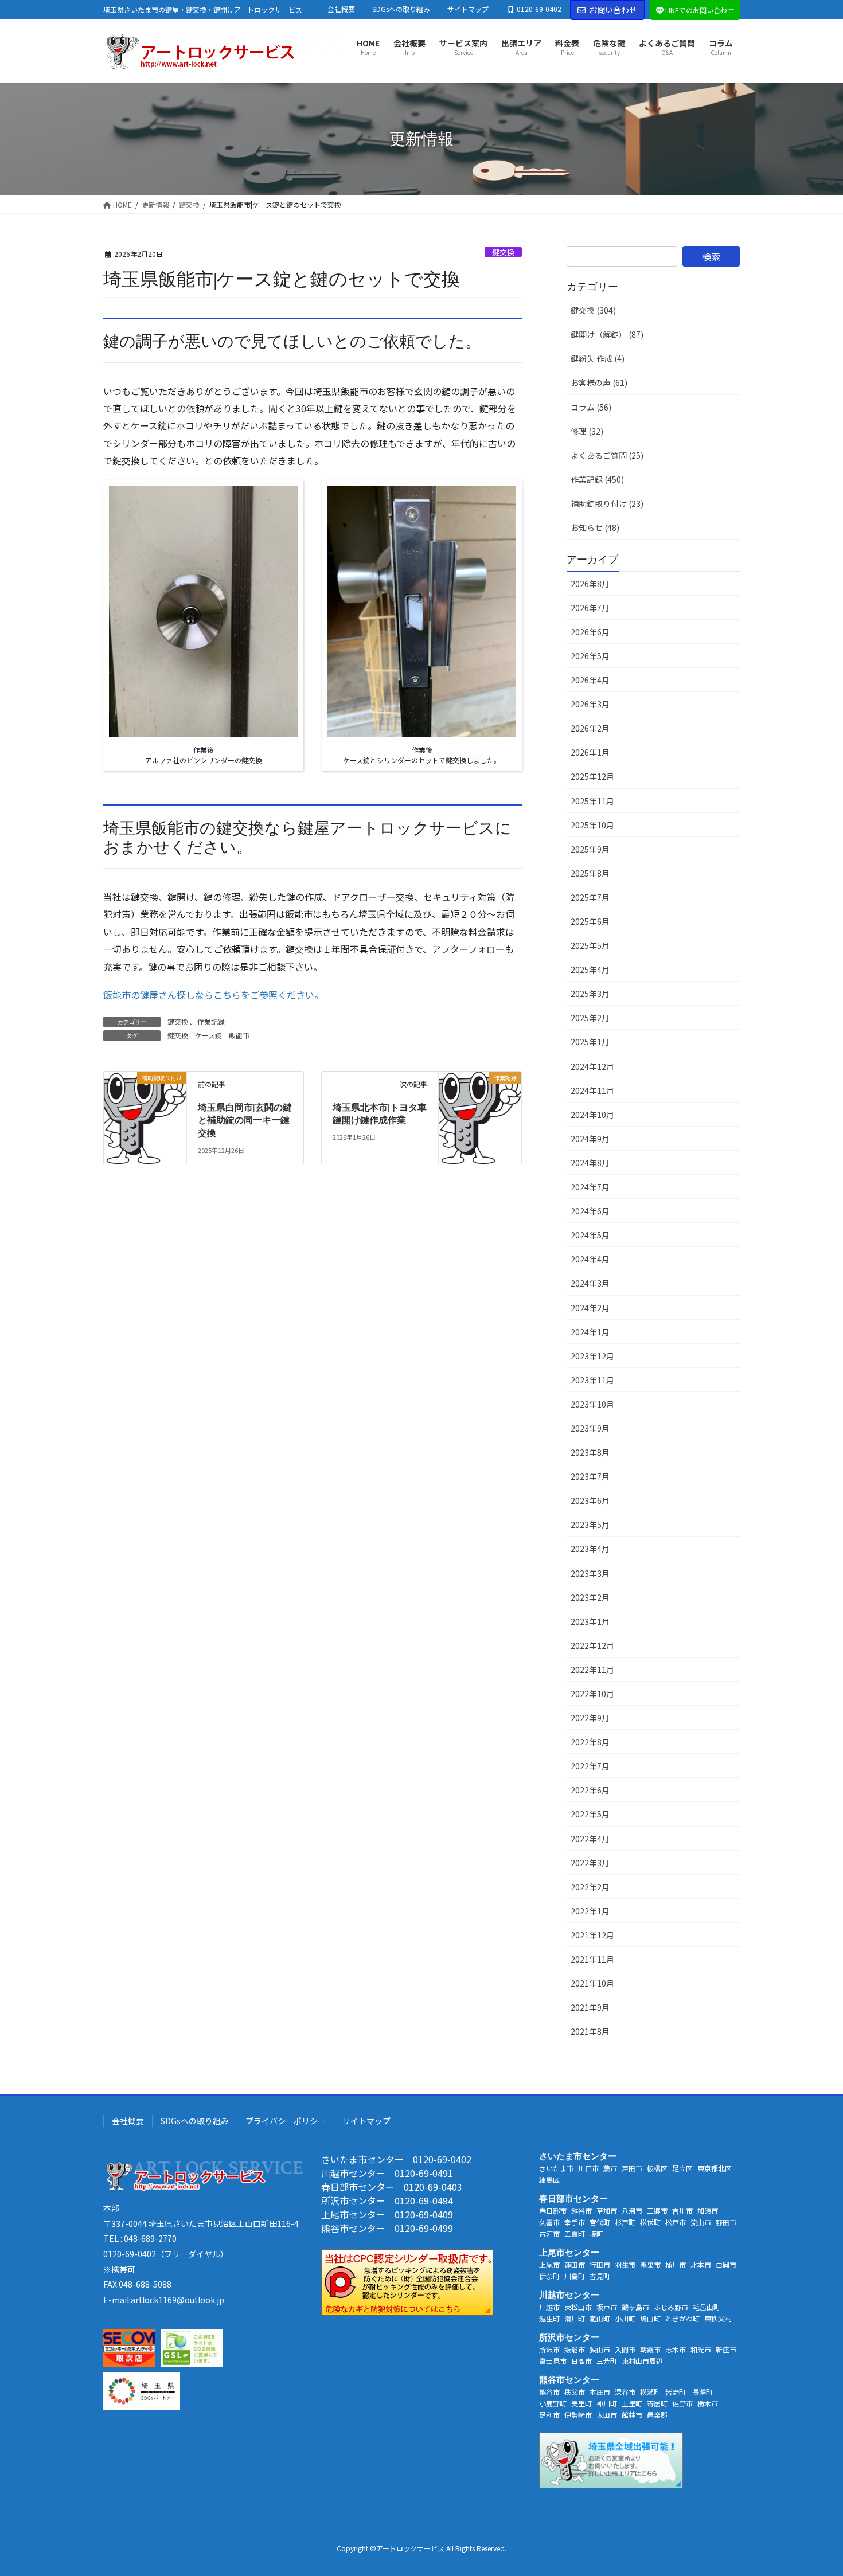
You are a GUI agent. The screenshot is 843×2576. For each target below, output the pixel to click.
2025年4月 (590, 970)
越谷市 (581, 2210)
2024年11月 (592, 1090)
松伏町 (650, 2222)
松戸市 (676, 2222)
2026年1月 (590, 752)
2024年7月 (590, 1187)
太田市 (607, 2415)
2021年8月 (590, 2031)
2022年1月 (590, 1911)
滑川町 (575, 2318)
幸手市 (575, 2222)
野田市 (726, 2222)
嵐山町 (600, 2318)
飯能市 (239, 1035)
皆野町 (676, 2392)
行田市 (600, 2264)
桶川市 (676, 2264)
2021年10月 (592, 1983)
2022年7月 (590, 1766)
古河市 (549, 2233)
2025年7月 (590, 897)
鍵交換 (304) (593, 310)
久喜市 (549, 2222)
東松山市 (578, 2307)
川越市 (549, 2307)
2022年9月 (590, 1718)
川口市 (588, 2168)
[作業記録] (480, 1113)
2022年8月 (590, 1742)
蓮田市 (575, 2264)
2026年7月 (590, 608)
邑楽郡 (657, 2415)
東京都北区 (715, 2168)
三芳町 (607, 2361)
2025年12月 (592, 776)
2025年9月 (590, 849)
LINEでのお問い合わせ (700, 10)
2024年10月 (592, 1115)
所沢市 (549, 2349)
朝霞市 (650, 2349)
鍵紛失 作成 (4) (598, 358)
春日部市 (553, 2210)
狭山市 (600, 2349)
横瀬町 (650, 2392)
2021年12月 (592, 1935)
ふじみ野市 (671, 2307)
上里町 (632, 2403)
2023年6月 (590, 1500)
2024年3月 (590, 1283)
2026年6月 (590, 632)
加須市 (708, 2210)
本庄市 (600, 2392)
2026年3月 (590, 704)
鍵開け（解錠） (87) (607, 334)
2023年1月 (590, 1621)
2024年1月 (590, 1332)
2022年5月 (590, 1814)
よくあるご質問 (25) (607, 455)
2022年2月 (590, 1887)
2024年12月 (592, 1066)
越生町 (549, 2318)
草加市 (607, 2210)
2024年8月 (590, 1163)
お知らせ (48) (595, 527)
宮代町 (600, 2222)
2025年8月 (590, 873)
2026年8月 (590, 584)
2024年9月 (590, 1139)
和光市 (701, 2349)
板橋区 (657, 2168)
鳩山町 (650, 2318)
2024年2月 (590, 1308)
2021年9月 (590, 2007)
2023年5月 (590, 1525)
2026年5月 (590, 656)
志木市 (676, 2349)
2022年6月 (590, 1790)
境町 (596, 2233)
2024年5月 (590, 1235)
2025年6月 (590, 921)
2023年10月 (592, 1404)
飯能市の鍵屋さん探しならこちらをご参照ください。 (213, 995)
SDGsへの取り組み (401, 9)
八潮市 (632, 2210)
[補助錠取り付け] (145, 1113)
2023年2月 (590, 1597)
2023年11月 (592, 1380)
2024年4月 (590, 1259)
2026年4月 (590, 680)
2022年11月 (592, 1670)
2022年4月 (590, 1839)
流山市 (701, 2222)
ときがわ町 (682, 2318)
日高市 (581, 2361)
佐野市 (682, 2403)
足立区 (682, 2168)
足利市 (549, 2415)
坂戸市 (607, 2307)
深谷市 (625, 2392)
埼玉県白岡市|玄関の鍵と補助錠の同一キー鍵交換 (245, 1120)
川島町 (575, 2276)
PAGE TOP (814, 2488)
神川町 (607, 2403)
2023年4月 (590, 1549)
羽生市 (625, 2264)
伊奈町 (549, 2276)
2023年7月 (590, 1476)
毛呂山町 (707, 2307)
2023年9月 (590, 1428)
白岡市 (726, 2264)
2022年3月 (590, 1863)
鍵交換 (503, 252)
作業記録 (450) (597, 479)
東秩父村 (718, 2318)
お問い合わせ (613, 10)
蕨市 (610, 2168)
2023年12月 (592, 1356)
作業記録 (211, 1021)
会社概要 (341, 9)
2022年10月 (592, 1694)
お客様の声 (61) (599, 382)
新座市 (726, 2349)
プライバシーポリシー (286, 2121)
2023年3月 (590, 1573)
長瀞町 (702, 2392)
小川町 (625, 2318)
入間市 (625, 2349)
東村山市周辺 (642, 2361)
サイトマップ (468, 9)
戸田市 (632, 2168)
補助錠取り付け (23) (607, 503)
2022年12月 (592, 1645)
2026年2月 (590, 728)
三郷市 (657, 2210)
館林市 (632, 2415)
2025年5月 (590, 945)
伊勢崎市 (578, 2415)
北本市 (701, 2264)
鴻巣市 (650, 2264)
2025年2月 (590, 1018)
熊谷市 (549, 2392)
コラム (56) (591, 407)
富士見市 (553, 2361)
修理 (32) (587, 431)
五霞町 (575, 2233)
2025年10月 (592, 825)
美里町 (581, 2403)
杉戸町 (625, 2222)
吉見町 (600, 2276)
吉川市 (682, 2210)
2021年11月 (592, 1959)
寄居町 (657, 2403)
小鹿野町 (553, 2403)
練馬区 (549, 2180)
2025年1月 (590, 1042)
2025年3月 (590, 994)
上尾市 (549, 2264)
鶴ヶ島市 (635, 2307)
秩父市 (575, 2392)
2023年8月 (590, 1452)
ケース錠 (208, 1035)
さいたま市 (556, 2168)
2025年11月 (592, 801)
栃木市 (708, 2403)
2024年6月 (590, 1211)
